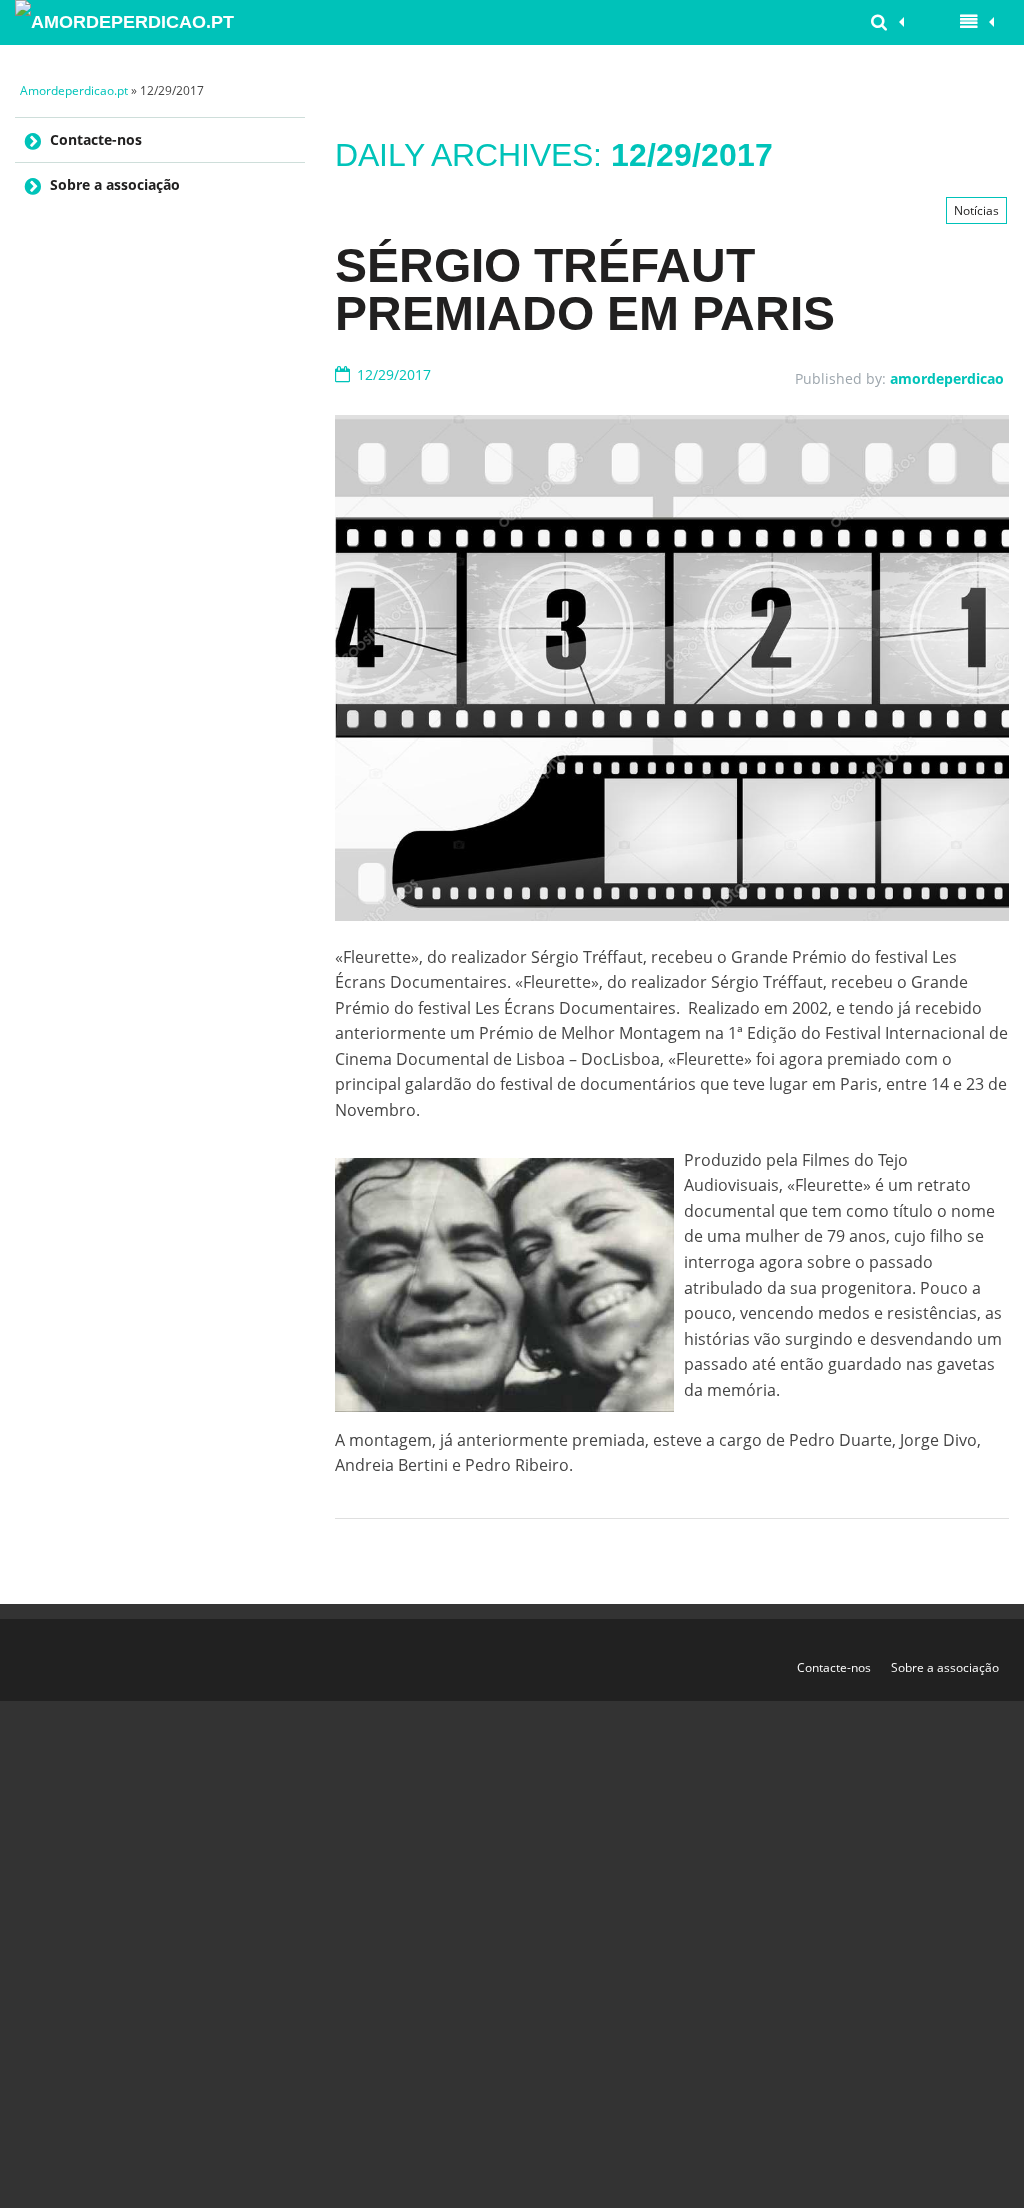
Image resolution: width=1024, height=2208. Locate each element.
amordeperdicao (947, 378)
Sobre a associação (115, 184)
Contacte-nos (96, 139)
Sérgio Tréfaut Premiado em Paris (585, 289)
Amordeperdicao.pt (74, 90)
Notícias (976, 210)
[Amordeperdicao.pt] (129, 22)
